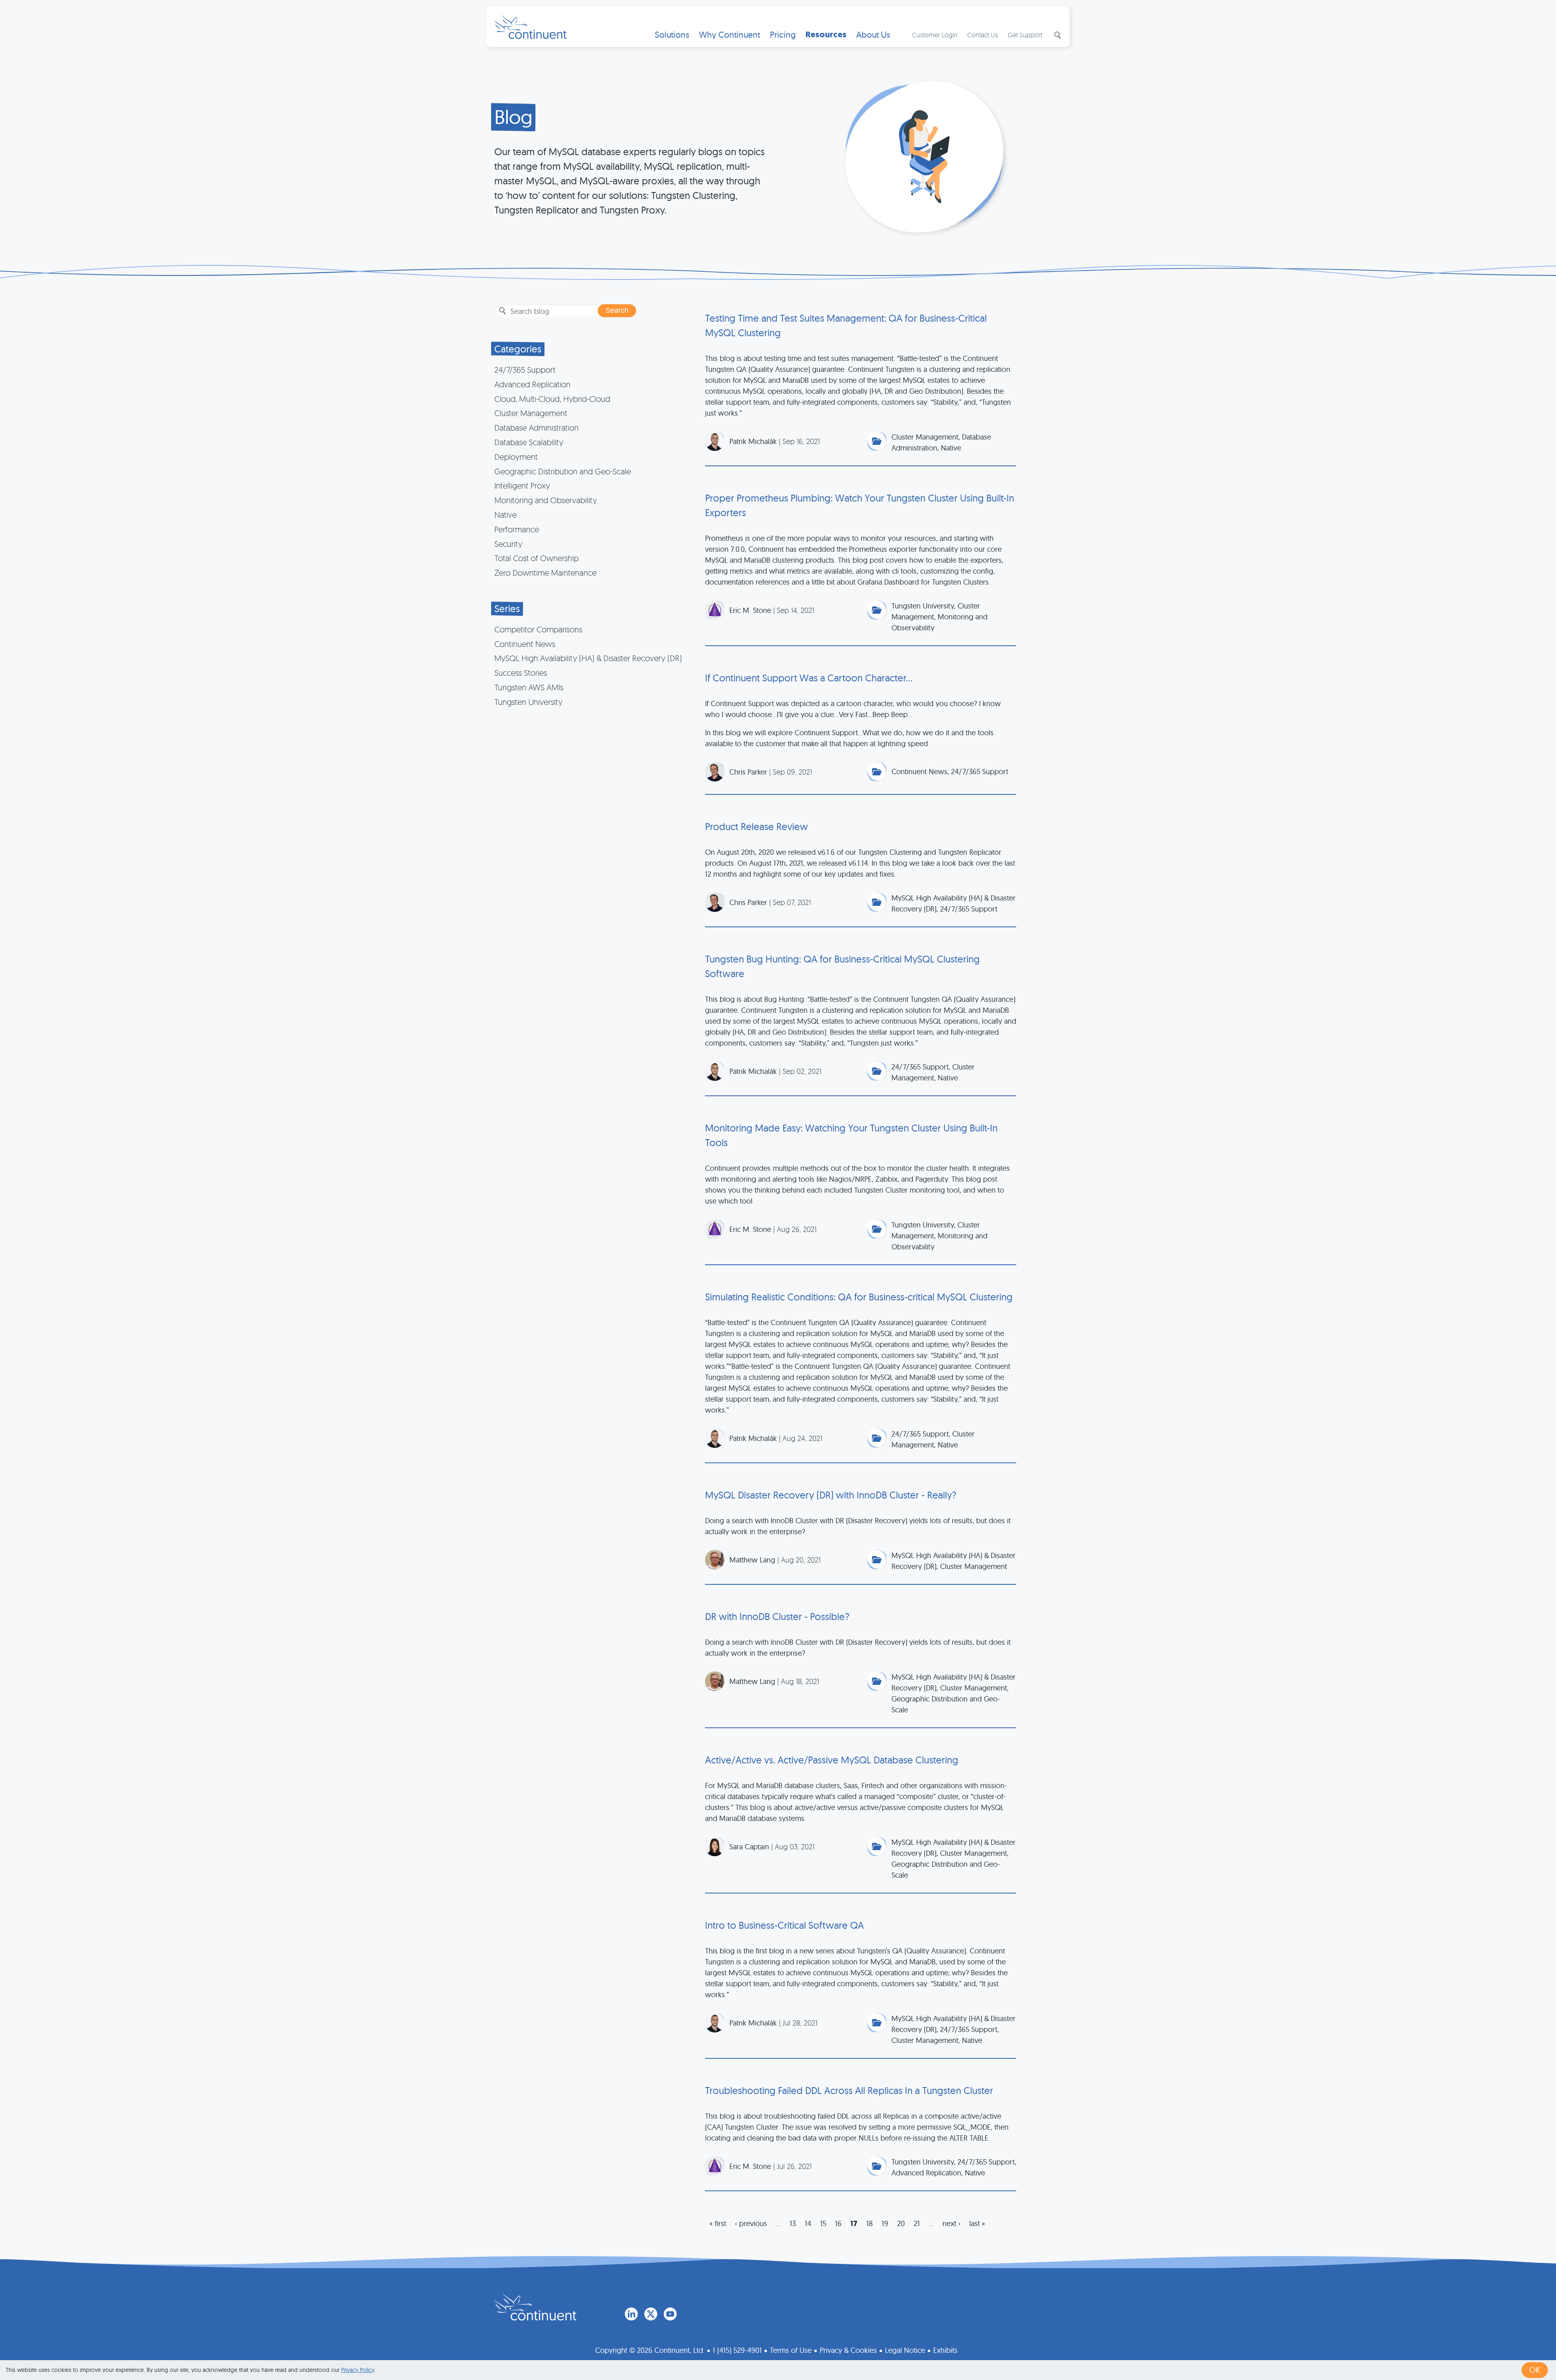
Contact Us (983, 35)
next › (951, 2223)
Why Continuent (730, 35)
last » (977, 2223)
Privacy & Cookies (848, 2350)
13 (793, 2223)
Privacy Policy (358, 2370)
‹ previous (751, 2223)
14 (808, 2223)
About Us (873, 35)
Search (1057, 35)
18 (870, 2223)
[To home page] (535, 2307)
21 (917, 2223)
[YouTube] (670, 2314)
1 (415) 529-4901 (737, 2350)
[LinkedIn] (631, 2314)
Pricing (783, 35)
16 (838, 2223)
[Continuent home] (530, 27)
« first (718, 2223)
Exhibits (945, 2350)
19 (885, 2223)
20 (901, 2223)
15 (823, 2223)
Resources (826, 35)
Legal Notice (905, 2350)
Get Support (1025, 35)
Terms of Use (791, 2350)
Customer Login (935, 35)
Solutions (672, 35)
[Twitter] (651, 2314)
